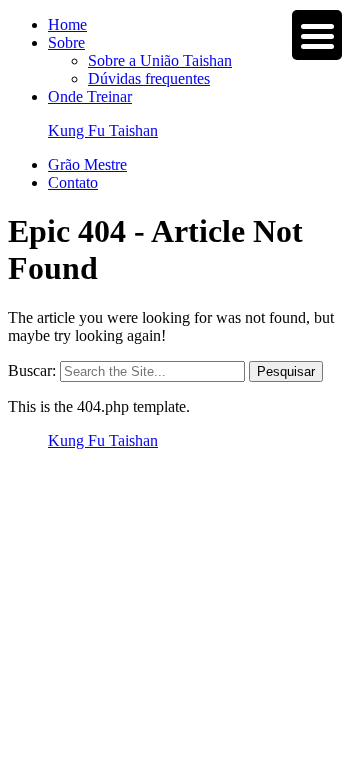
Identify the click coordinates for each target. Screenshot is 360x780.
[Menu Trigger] (317, 35)
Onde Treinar (90, 96)
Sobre (66, 42)
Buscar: (32, 370)
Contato (73, 182)
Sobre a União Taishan (160, 60)
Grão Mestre (87, 164)
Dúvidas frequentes (149, 78)
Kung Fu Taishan (103, 130)
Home (67, 24)
